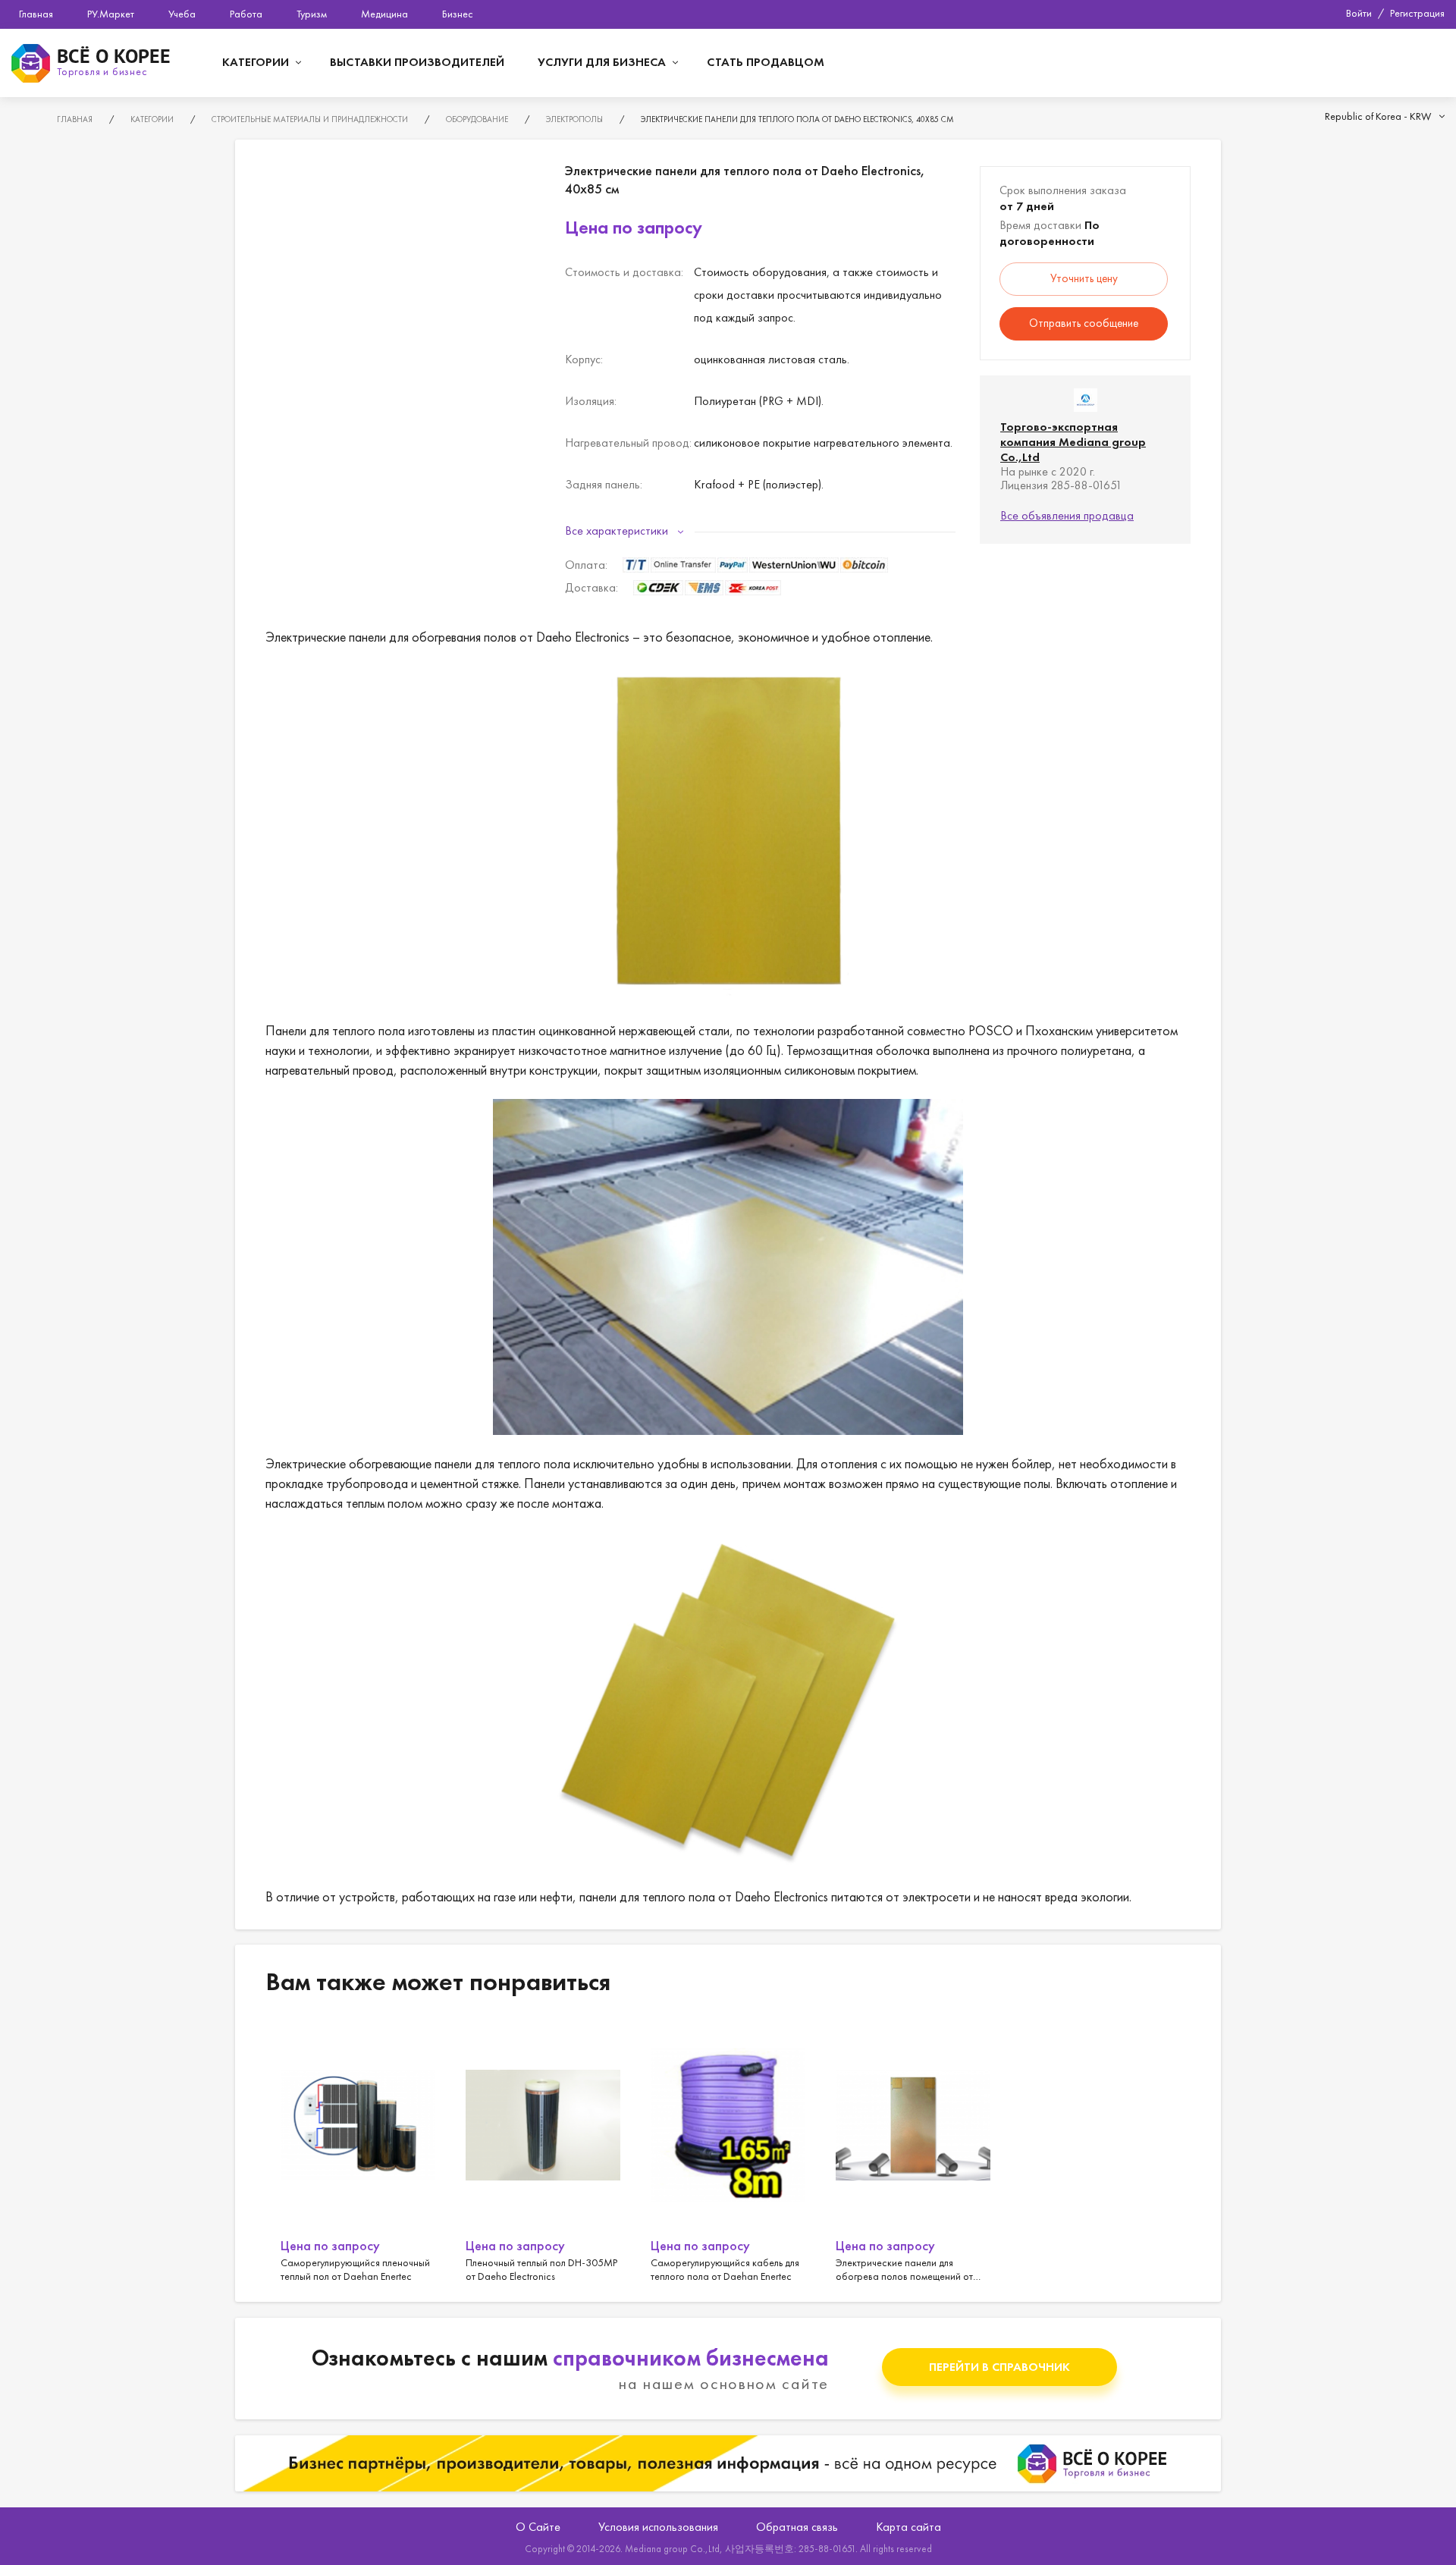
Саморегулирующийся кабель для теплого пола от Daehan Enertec (728, 2152)
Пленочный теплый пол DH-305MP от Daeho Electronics (543, 2152)
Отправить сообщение (1084, 323)
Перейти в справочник (999, 2367)
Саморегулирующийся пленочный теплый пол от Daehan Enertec (358, 2152)
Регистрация (1417, 13)
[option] (358, 2152)
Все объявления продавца (1067, 515)
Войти (1359, 13)
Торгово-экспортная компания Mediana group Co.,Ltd (1073, 442)
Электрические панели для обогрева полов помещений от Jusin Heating (913, 2152)
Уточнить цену (1084, 278)
